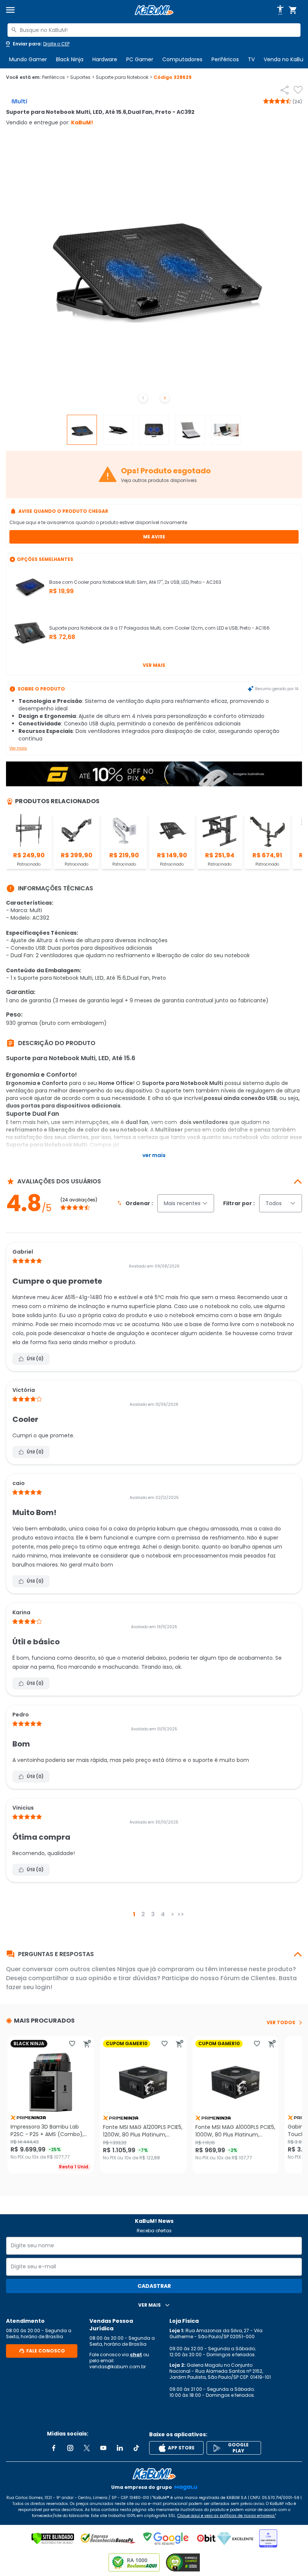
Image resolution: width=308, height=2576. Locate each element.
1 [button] (134, 1914)
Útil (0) (35, 1359)
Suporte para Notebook (124, 77)
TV (251, 59)
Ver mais (154, 665)
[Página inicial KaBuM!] (154, 10)
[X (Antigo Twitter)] (87, 2448)
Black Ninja (70, 59)
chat (136, 2355)
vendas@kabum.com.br (118, 2367)
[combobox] (154, 30)
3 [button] (153, 1914)
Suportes (82, 77)
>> (181, 1914)
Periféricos (225, 59)
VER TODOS (281, 2023)
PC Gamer (140, 59)
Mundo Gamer (28, 59)
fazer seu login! (29, 1987)
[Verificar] (53, 2538)
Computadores (182, 59)
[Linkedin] (120, 2448)
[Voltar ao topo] (154, 2474)
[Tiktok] (136, 2448)
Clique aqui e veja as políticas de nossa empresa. (226, 2516)
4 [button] (163, 1914)
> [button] (173, 1914)
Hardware (105, 59)
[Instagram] (70, 2448)
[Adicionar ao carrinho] (87, 2044)
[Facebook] (54, 2448)
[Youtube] (103, 2448)
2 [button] (143, 1914)
